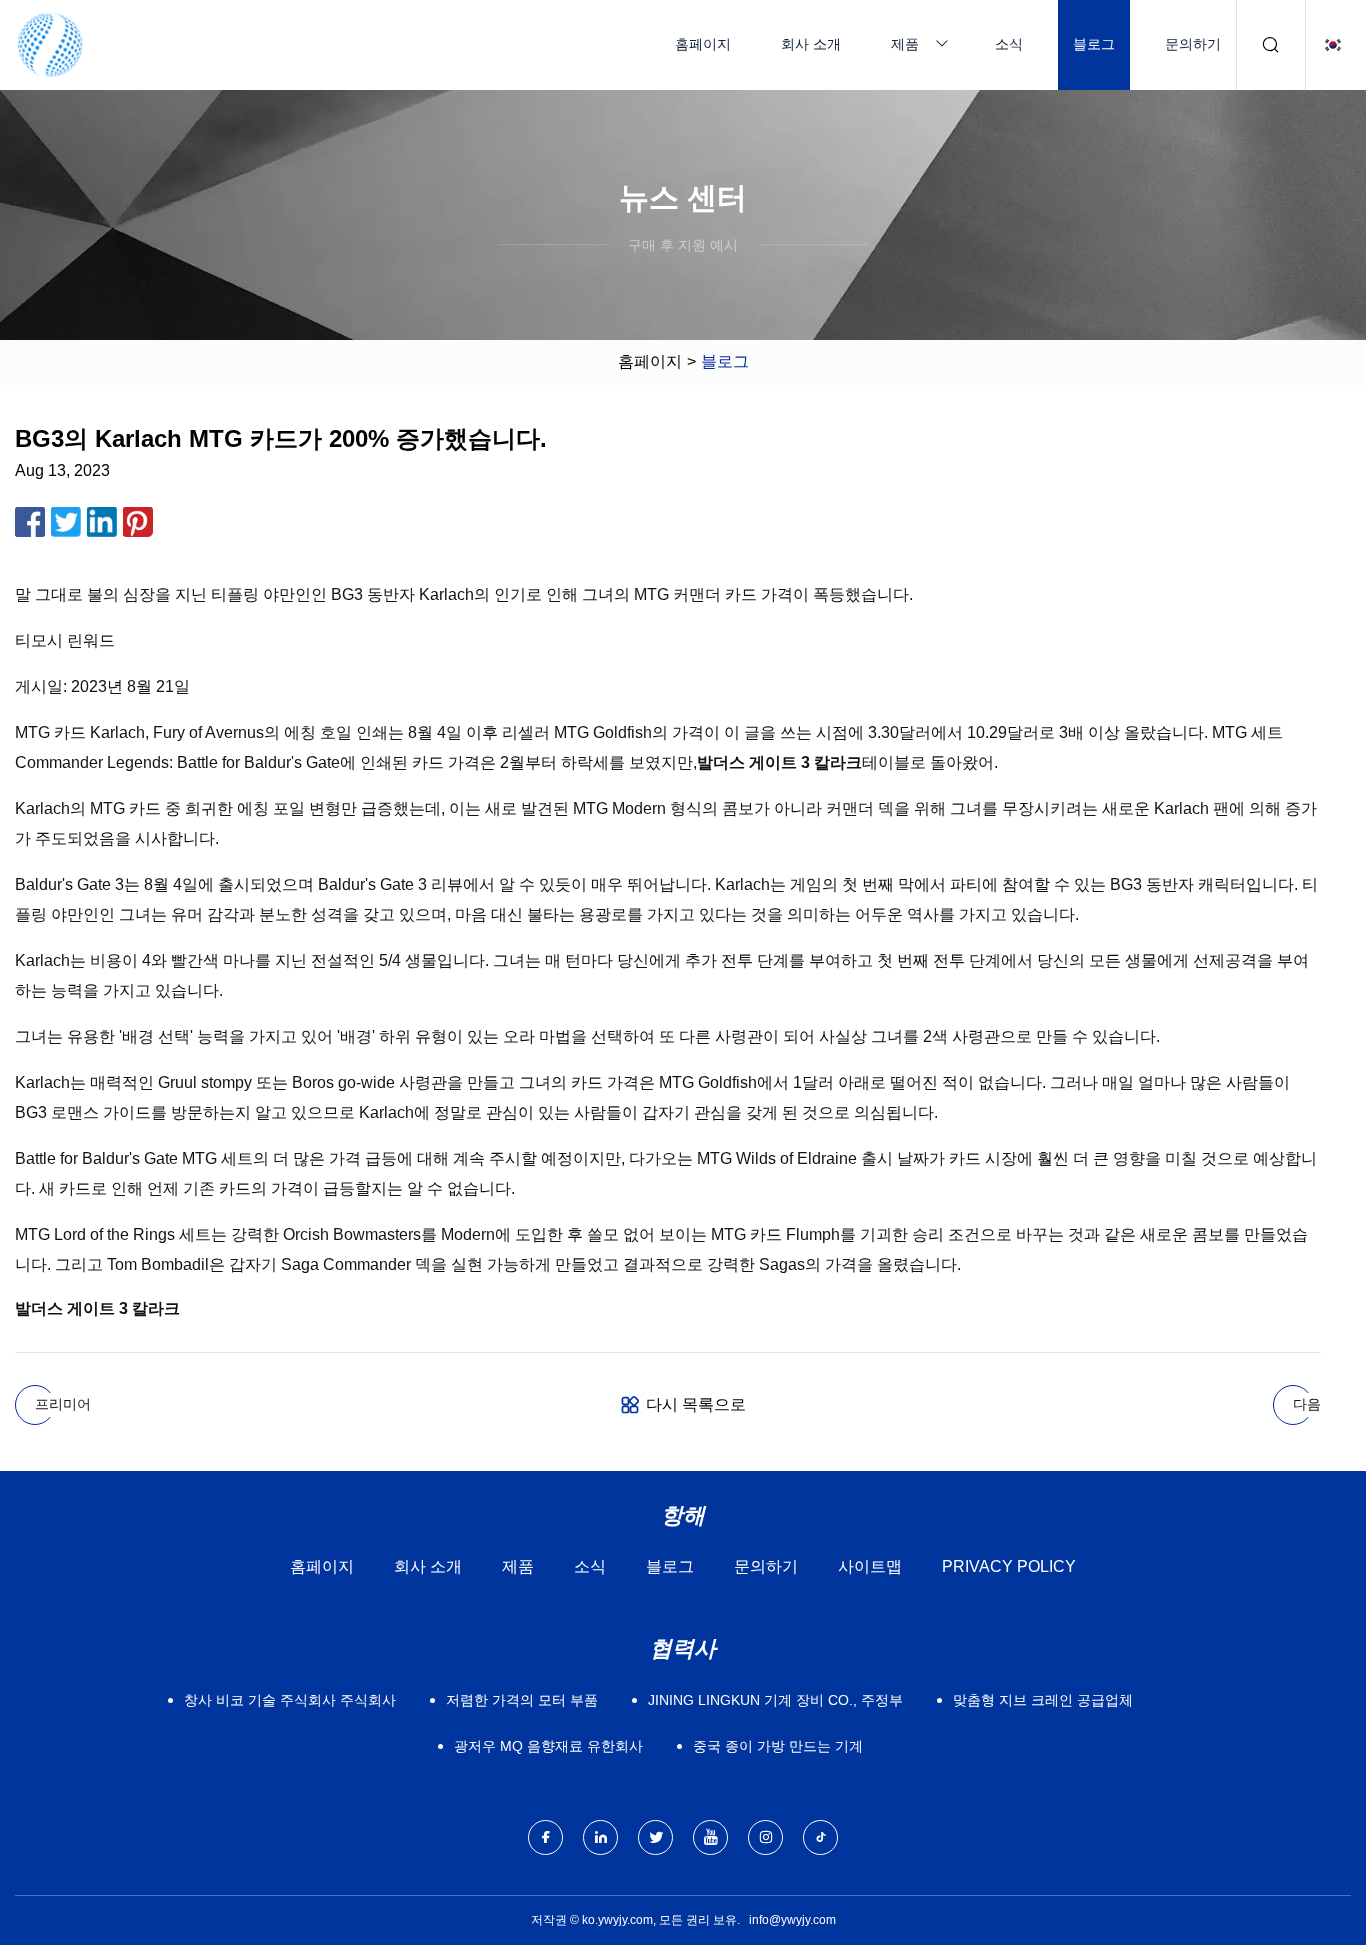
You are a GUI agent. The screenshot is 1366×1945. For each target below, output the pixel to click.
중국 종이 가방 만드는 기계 (778, 1746)
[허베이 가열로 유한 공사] (50, 45)
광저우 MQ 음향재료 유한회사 (548, 1746)
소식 (1009, 44)
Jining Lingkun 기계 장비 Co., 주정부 (775, 1700)
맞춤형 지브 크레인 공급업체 (1043, 1700)
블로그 (1094, 44)
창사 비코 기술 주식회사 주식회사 (290, 1700)
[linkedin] (600, 1837)
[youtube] (710, 1837)
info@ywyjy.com (792, 1920)
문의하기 (1193, 44)
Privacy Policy (1009, 1566)
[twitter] (655, 1837)
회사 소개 (811, 44)
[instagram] (765, 1837)
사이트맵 (870, 1566)
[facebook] (545, 1837)
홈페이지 (703, 44)
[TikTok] (820, 1837)
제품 (905, 44)
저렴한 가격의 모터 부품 (522, 1700)
